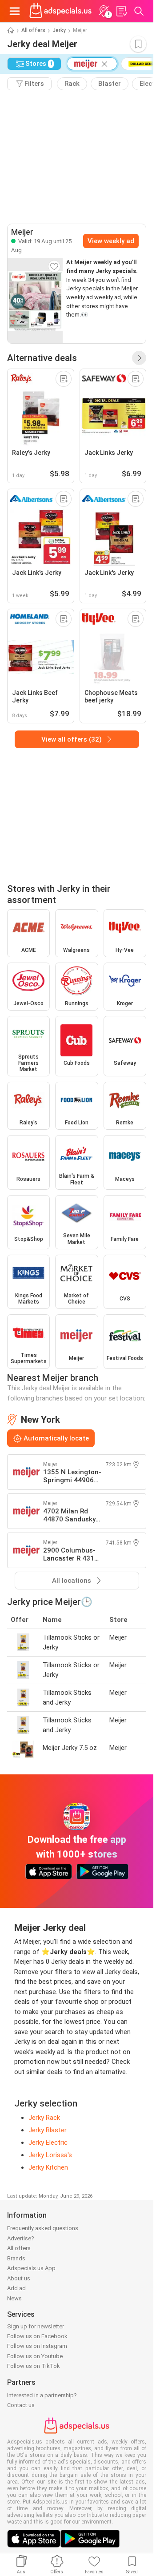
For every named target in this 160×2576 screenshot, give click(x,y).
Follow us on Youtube (35, 2356)
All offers (33, 30)
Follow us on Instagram (37, 2346)
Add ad (16, 2288)
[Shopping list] (121, 11)
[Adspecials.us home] (60, 11)
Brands (16, 2258)
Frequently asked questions (43, 2228)
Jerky (59, 30)
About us (19, 2278)
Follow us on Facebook (37, 2336)
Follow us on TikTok (34, 2366)
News (14, 2298)
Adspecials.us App (31, 2268)
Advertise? (21, 2238)
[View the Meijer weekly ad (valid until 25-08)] (35, 301)
